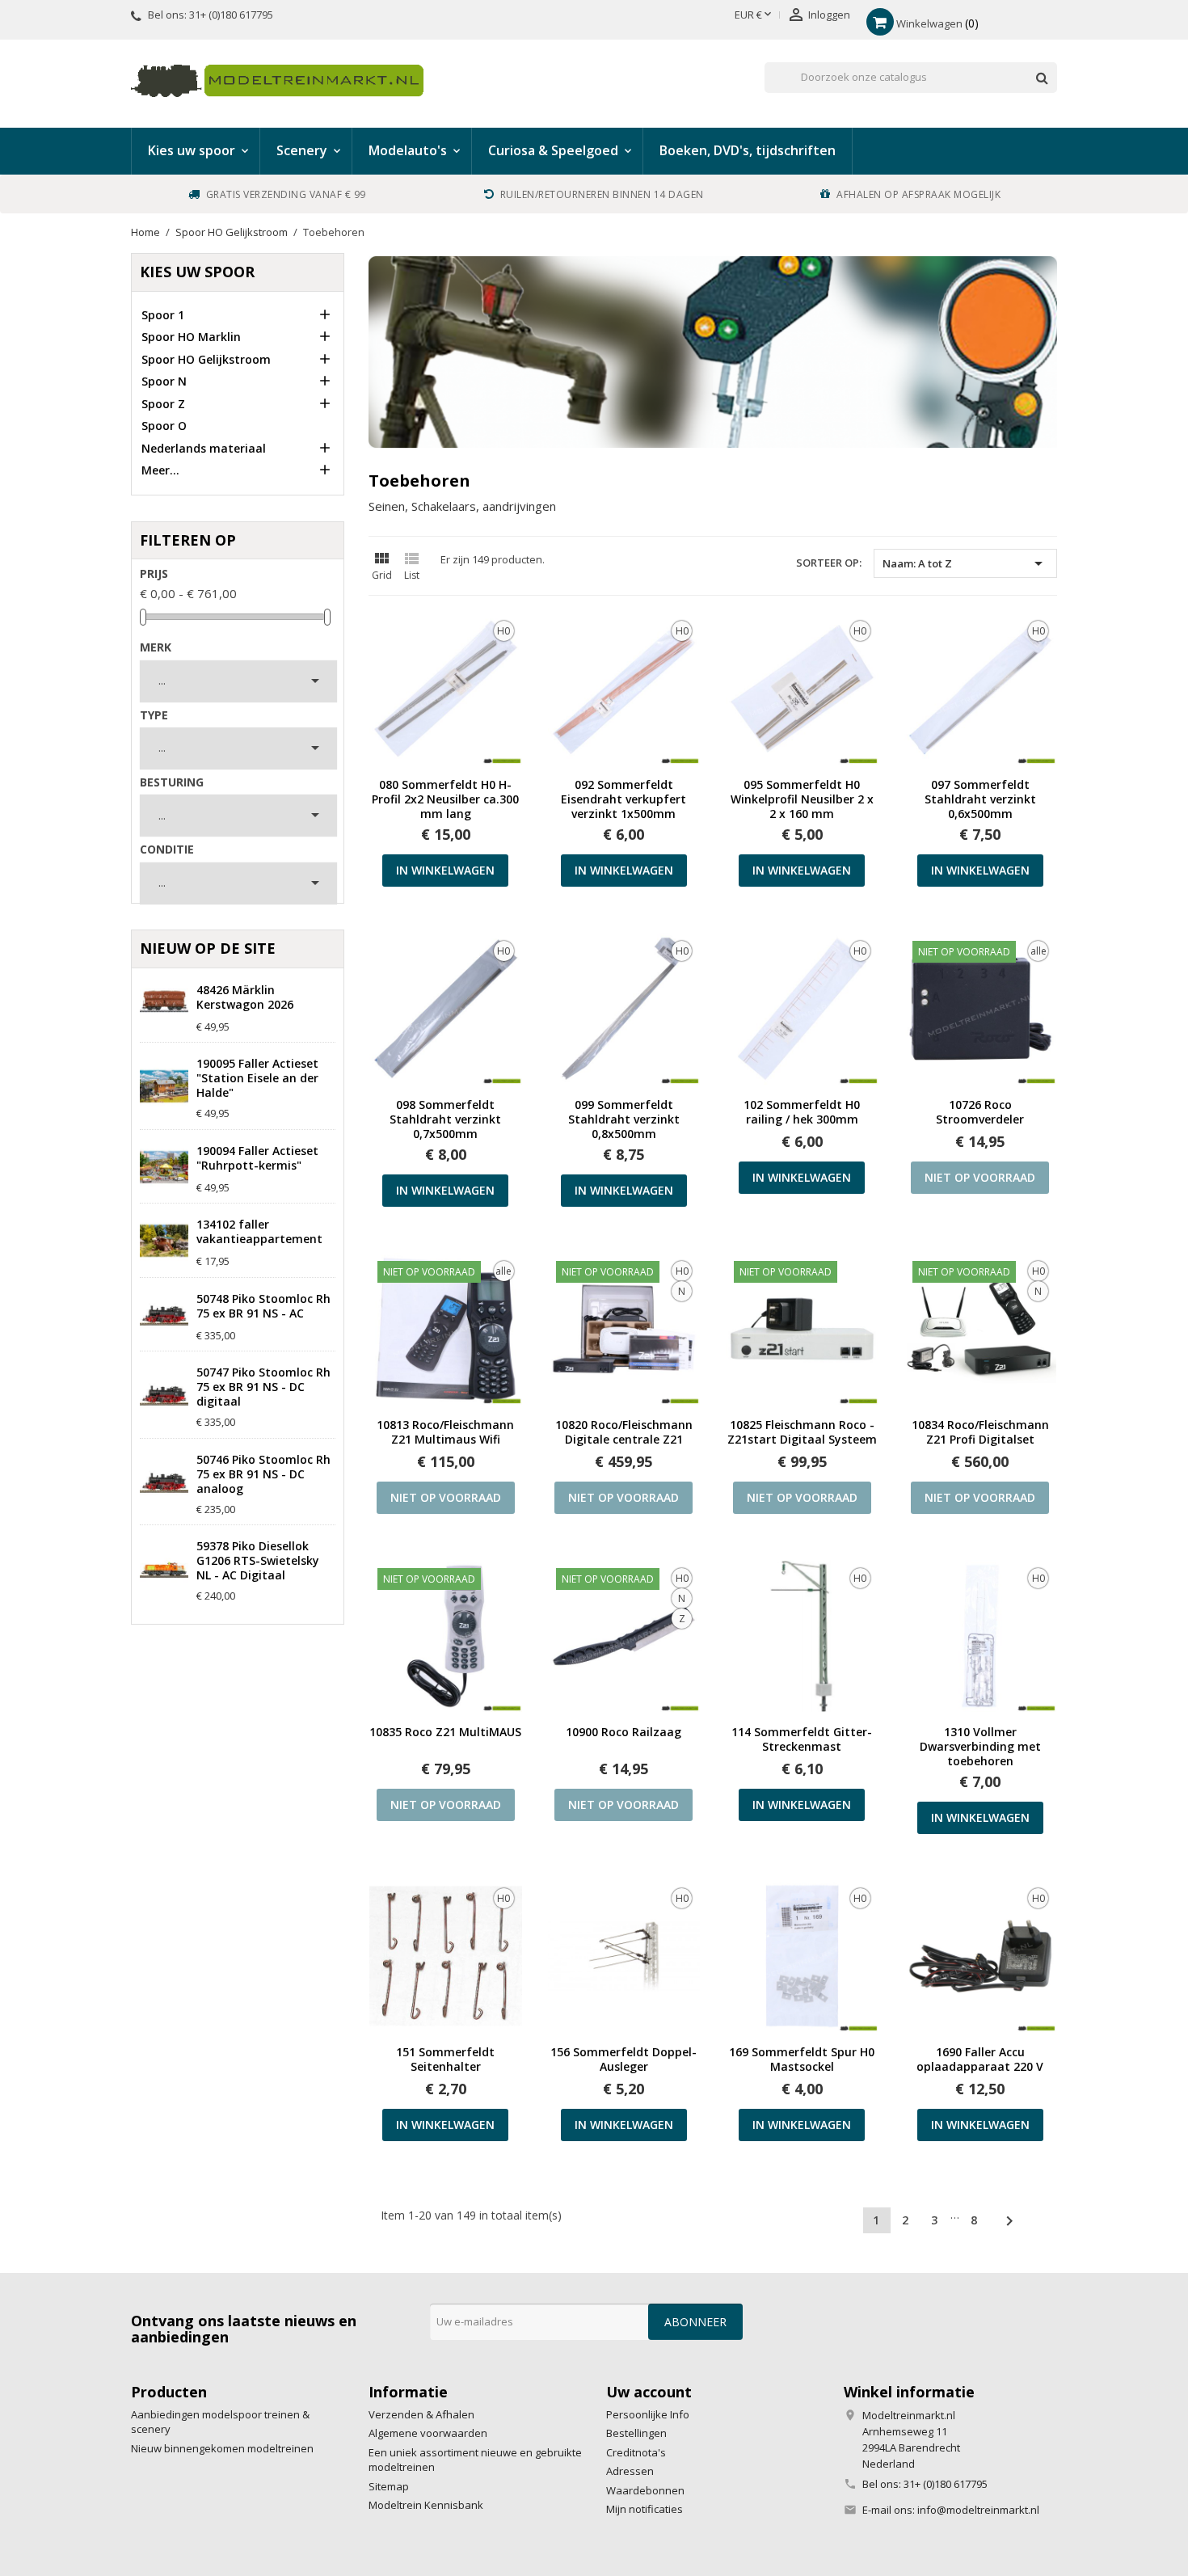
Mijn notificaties (645, 2509)
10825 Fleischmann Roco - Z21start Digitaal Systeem (802, 1432)
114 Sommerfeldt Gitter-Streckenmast (802, 1739)
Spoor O (164, 426)
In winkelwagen (445, 870)
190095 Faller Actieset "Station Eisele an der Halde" (257, 1078)
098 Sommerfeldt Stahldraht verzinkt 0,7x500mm (445, 1119)
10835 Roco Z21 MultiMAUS (445, 1732)
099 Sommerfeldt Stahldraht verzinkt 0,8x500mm (624, 1119)
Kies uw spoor (197, 272)
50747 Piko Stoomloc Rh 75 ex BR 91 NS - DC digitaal (263, 1387)
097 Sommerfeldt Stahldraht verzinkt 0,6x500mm (980, 799)
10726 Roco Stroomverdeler (980, 1112)
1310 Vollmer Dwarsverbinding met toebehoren (980, 1747)
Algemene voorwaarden (428, 2433)
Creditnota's (636, 2452)
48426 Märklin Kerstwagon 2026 (245, 997)
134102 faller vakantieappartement (259, 1232)
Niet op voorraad (980, 1177)
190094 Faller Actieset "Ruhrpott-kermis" (257, 1158)
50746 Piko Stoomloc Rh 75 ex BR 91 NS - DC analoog (263, 1474)
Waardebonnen (645, 2490)
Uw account (649, 2392)
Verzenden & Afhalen (421, 2414)
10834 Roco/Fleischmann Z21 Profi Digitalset (980, 1432)
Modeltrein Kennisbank (426, 2505)
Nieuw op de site (208, 948)
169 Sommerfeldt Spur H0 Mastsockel (802, 2060)
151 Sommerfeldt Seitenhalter (445, 2060)
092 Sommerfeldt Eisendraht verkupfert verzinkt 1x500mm (623, 799)
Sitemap (389, 2486)
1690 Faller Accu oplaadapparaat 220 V (980, 2060)
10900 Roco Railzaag (623, 1732)
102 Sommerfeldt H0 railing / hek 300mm (802, 1112)
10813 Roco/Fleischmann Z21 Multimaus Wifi (445, 1432)
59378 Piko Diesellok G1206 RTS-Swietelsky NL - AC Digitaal (258, 1561)
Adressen (630, 2471)
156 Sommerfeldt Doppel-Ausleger (623, 2060)
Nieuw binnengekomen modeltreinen (222, 2448)
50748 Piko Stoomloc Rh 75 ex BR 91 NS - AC (263, 1306)
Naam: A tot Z (965, 563)
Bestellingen (636, 2433)
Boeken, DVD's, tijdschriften (748, 150)
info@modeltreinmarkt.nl (978, 2510)
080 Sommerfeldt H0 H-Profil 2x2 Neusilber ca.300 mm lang (445, 799)
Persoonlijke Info (648, 2414)
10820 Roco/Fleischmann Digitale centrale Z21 (624, 1432)
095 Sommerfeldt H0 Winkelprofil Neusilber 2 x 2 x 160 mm (802, 799)
